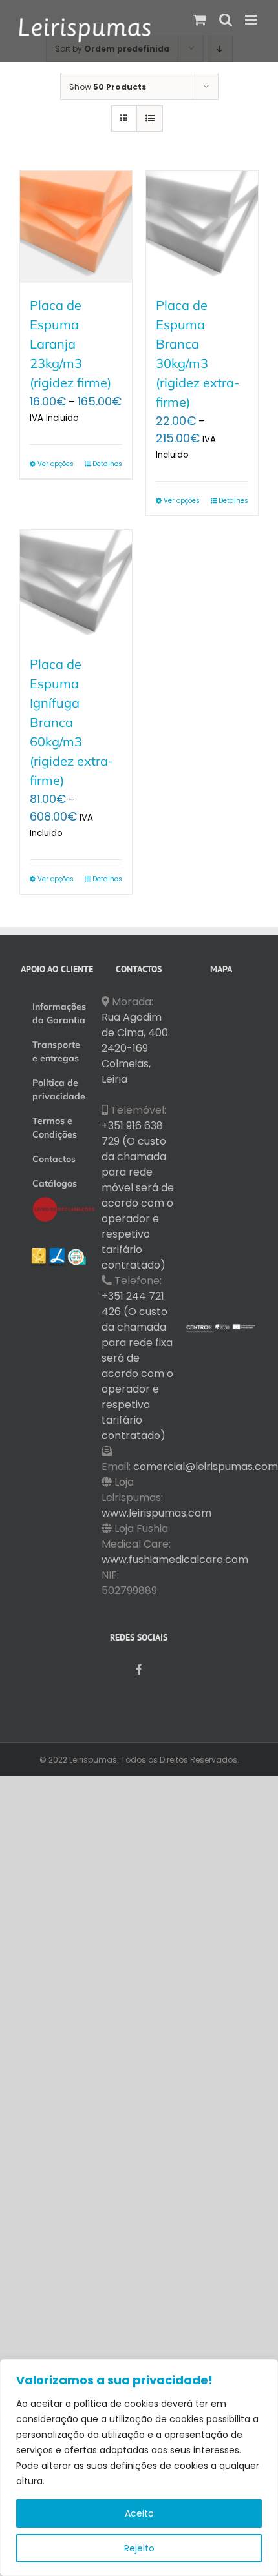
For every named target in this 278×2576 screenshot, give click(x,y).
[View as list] (150, 118)
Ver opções (56, 464)
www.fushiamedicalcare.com (175, 1559)
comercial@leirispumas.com (206, 1467)
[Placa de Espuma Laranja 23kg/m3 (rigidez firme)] (76, 227)
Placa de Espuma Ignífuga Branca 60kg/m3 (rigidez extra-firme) (72, 722)
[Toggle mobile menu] (252, 20)
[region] (139, 2468)
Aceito (139, 2513)
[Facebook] (139, 1670)
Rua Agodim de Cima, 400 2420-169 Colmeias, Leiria (135, 1048)
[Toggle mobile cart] (200, 20)
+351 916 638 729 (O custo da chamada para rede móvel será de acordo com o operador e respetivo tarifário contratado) (138, 1195)
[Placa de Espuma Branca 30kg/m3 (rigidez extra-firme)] (202, 227)
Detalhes (107, 464)
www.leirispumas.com (156, 1513)
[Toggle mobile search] (226, 20)
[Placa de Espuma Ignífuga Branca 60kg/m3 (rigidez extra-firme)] (76, 586)
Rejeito (139, 2548)
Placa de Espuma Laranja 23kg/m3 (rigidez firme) (70, 344)
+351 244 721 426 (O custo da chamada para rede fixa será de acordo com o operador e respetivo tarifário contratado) (137, 1366)
